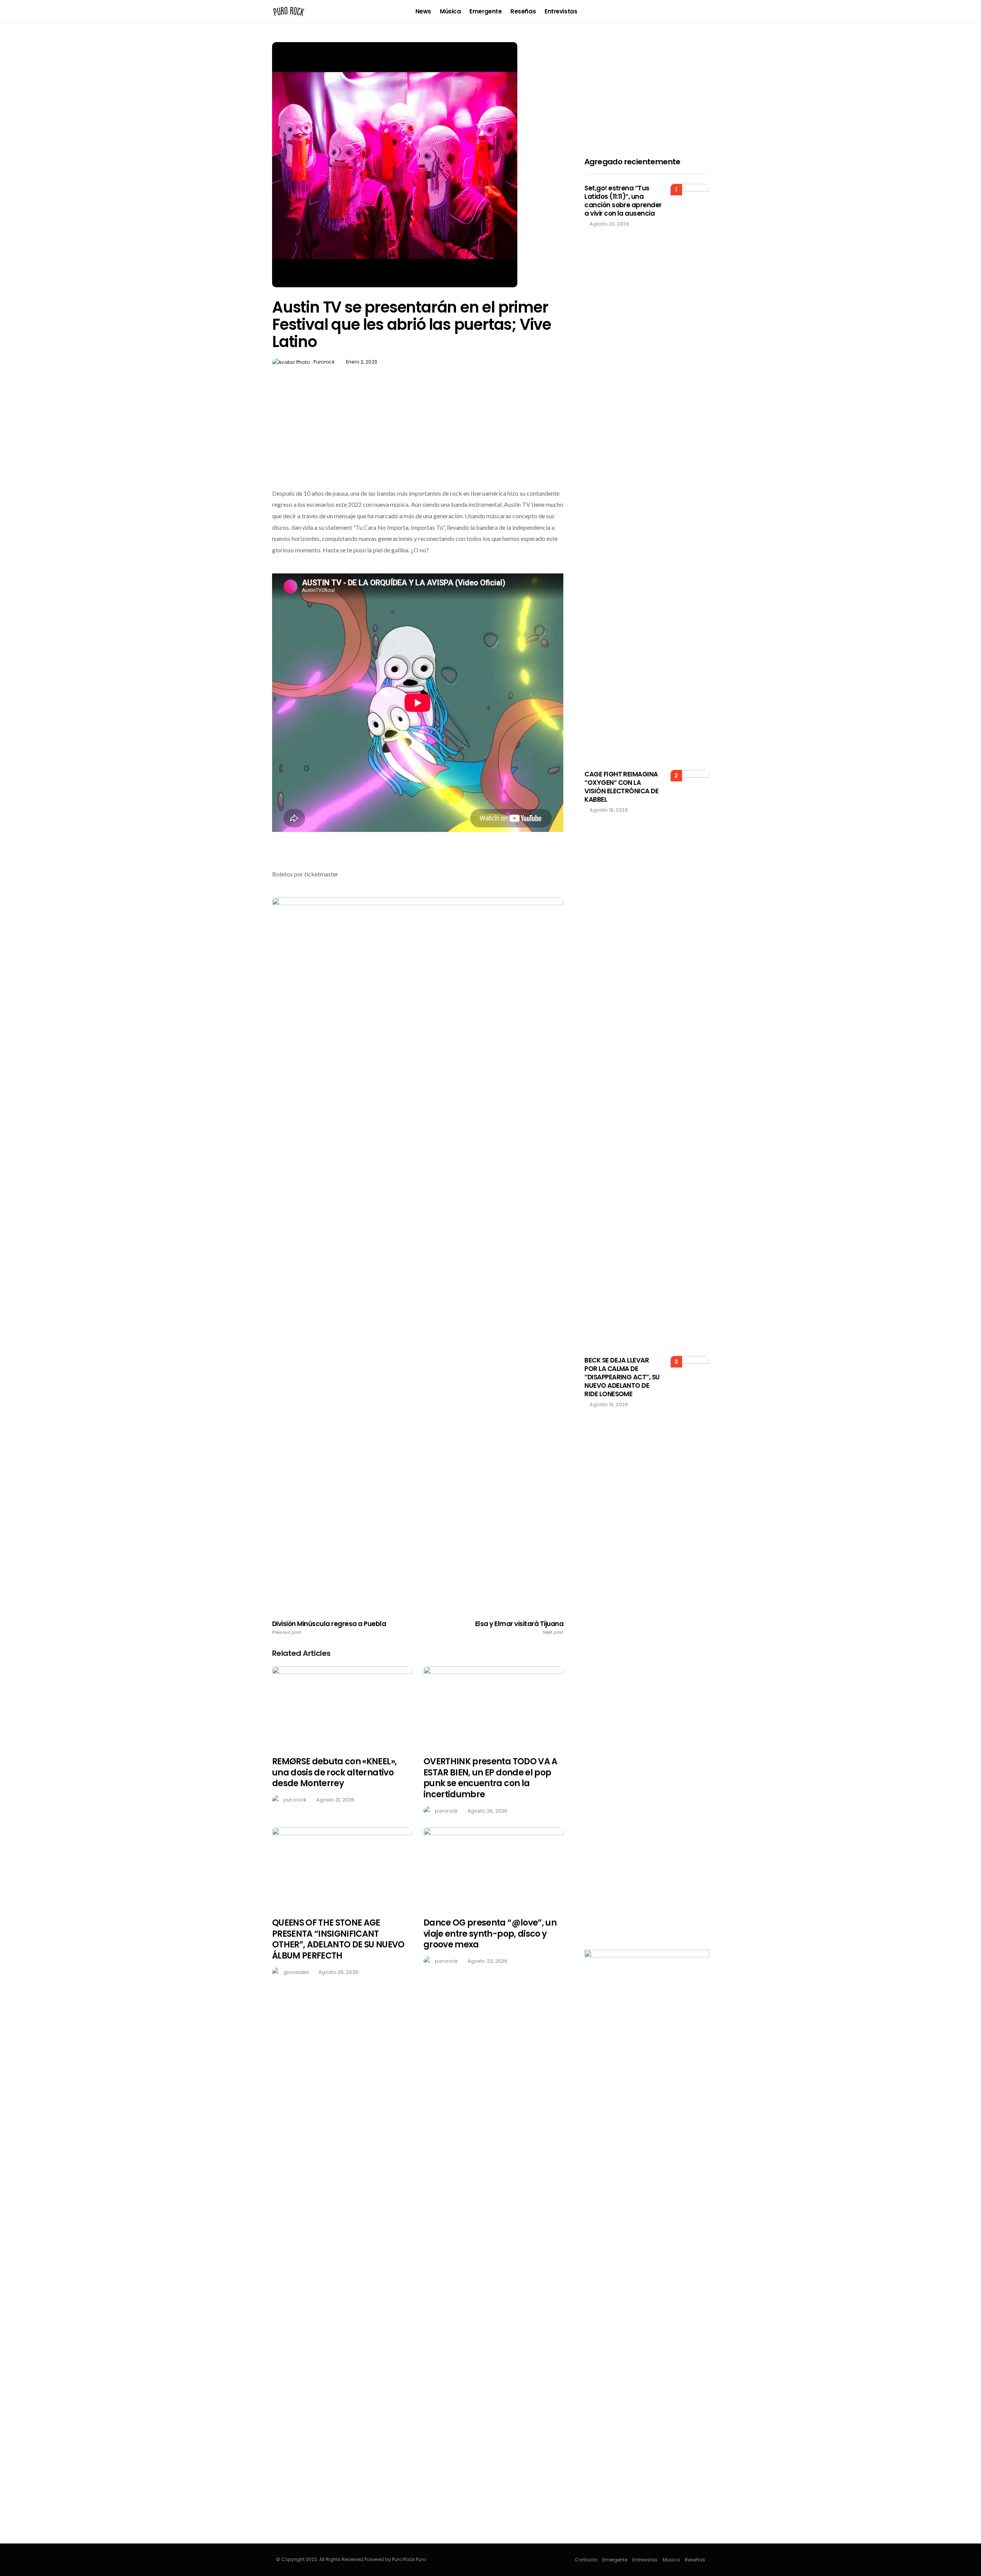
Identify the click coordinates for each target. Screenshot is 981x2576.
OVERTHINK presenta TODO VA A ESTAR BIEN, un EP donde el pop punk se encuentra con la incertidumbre (490, 1778)
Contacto (586, 2560)
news (423, 11)
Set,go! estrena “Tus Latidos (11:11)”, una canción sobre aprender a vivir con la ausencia (623, 201)
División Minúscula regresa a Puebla (329, 1628)
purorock (324, 362)
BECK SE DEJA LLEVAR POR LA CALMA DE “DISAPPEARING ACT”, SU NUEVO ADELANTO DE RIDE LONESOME (622, 1377)
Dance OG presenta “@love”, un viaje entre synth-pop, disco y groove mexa (490, 1934)
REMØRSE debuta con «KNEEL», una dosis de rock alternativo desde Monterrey (334, 1772)
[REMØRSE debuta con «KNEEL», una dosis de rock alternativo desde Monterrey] (342, 1707)
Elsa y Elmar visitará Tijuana (519, 1628)
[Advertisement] (418, 445)
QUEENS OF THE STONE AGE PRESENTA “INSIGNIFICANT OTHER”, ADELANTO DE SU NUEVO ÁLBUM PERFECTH (338, 1939)
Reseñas (523, 11)
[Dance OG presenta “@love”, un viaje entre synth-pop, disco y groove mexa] (493, 1868)
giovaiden (296, 1972)
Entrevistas (561, 11)
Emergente (486, 11)
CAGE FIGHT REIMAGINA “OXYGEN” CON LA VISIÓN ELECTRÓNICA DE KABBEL (621, 787)
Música (450, 11)
